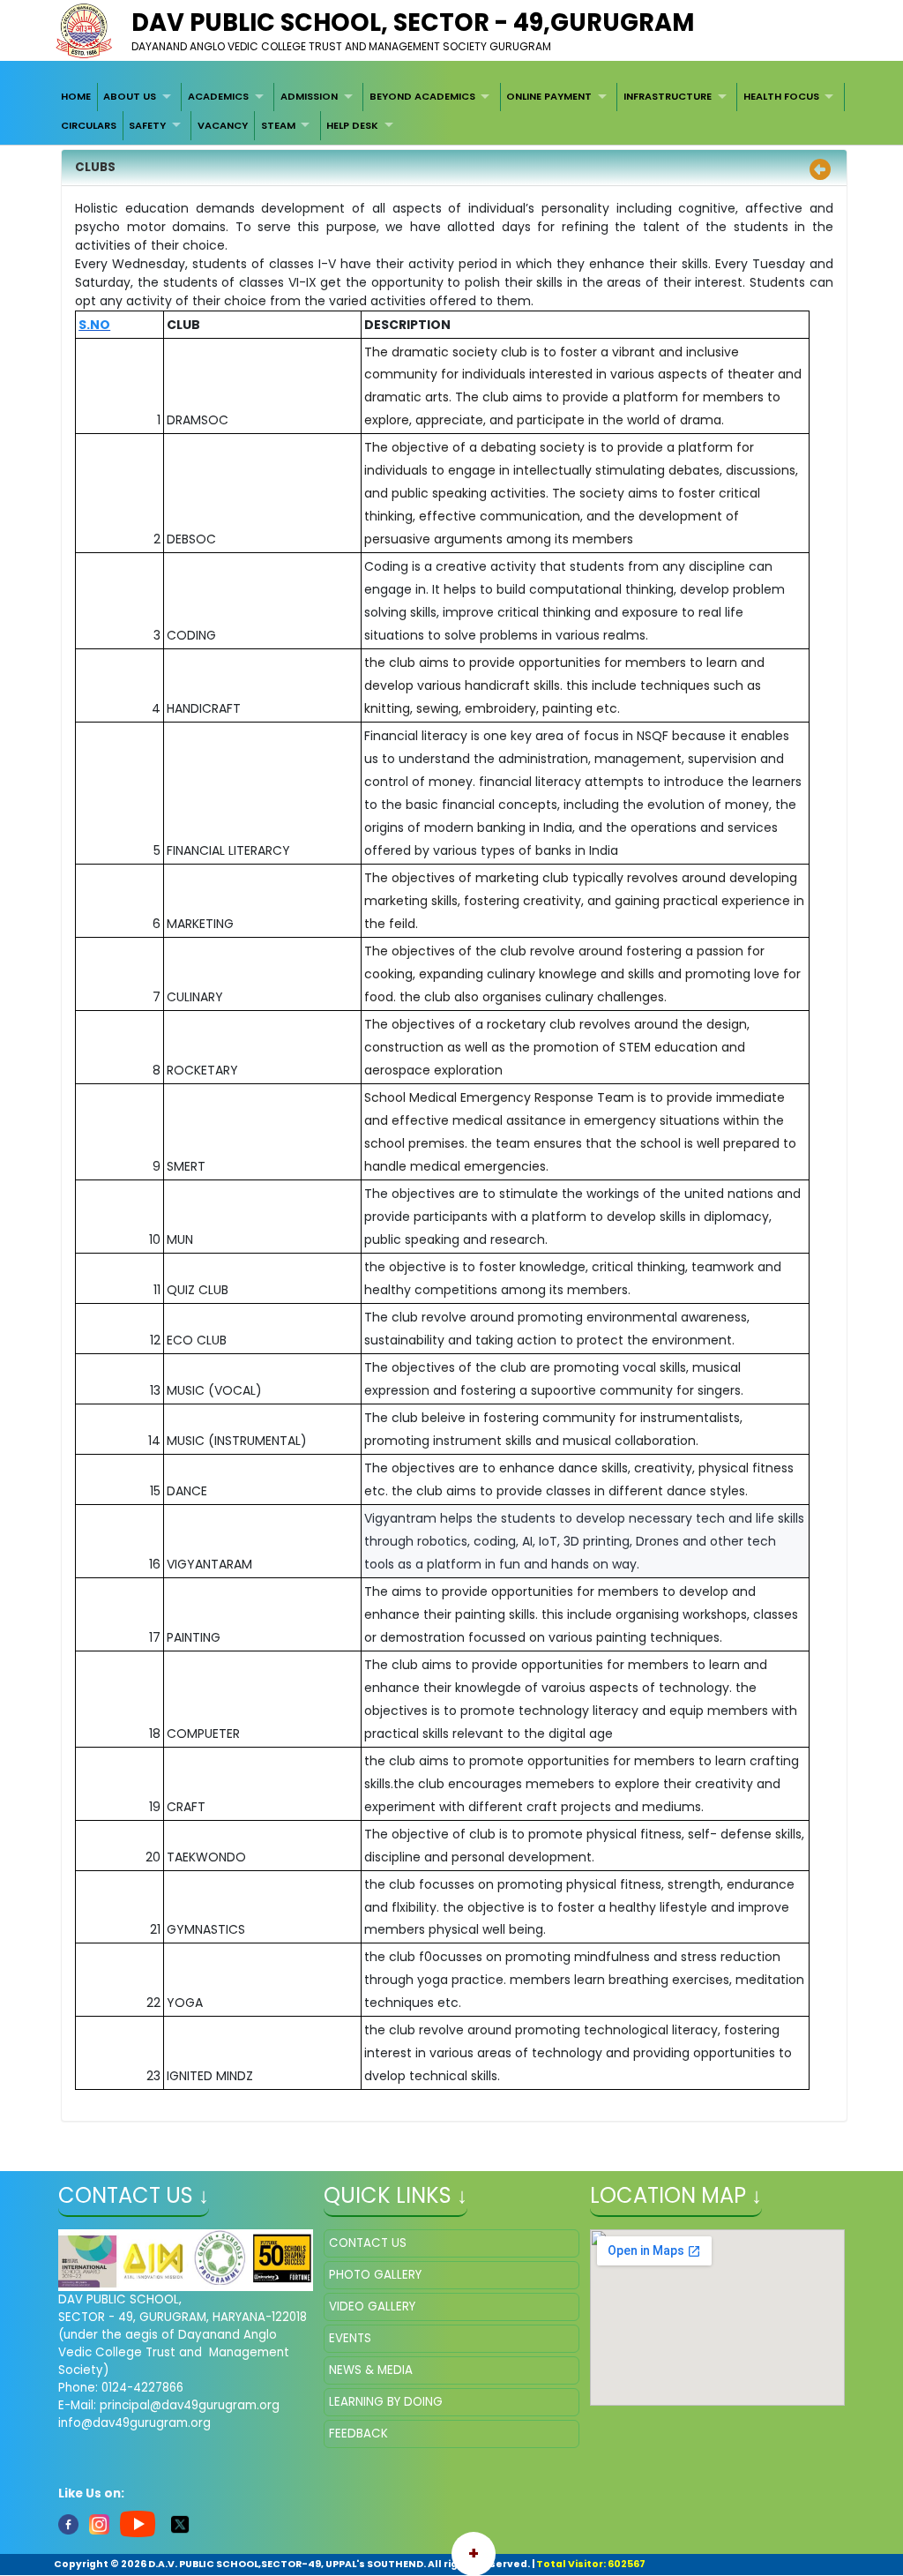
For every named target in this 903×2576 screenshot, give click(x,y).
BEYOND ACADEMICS (422, 96)
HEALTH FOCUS (781, 96)
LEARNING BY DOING (386, 2402)
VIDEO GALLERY (372, 2306)
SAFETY (147, 125)
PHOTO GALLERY (375, 2275)
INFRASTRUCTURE (668, 96)
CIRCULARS (89, 125)
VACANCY (223, 125)
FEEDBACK (358, 2434)
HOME (76, 96)
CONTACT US (368, 2243)
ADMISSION (309, 96)
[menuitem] (76, 97)
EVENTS (350, 2338)
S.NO (94, 325)
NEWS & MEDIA (371, 2370)
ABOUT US (130, 96)
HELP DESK (352, 125)
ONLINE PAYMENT (549, 96)
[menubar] (451, 112)
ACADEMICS (218, 96)
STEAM (278, 125)
